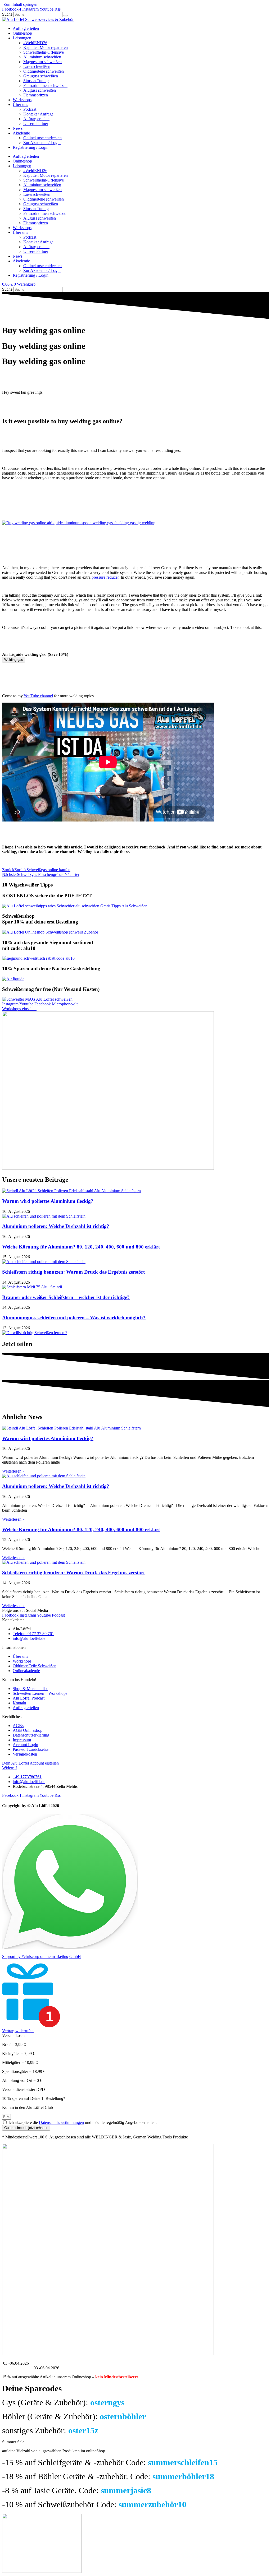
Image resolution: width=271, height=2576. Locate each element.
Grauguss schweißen (41, 76)
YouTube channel (38, 696)
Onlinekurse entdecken (42, 138)
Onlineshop (22, 33)
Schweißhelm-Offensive (44, 52)
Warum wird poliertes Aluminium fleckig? (48, 1201)
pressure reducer (105, 577)
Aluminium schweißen (42, 57)
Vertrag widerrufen (18, 2031)
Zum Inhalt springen (20, 4)
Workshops (22, 100)
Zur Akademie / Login (42, 143)
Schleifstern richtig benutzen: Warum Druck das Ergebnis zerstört (73, 1272)
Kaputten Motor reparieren (46, 47)
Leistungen (22, 38)
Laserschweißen (37, 66)
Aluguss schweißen (40, 90)
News (18, 128)
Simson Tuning (36, 81)
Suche (7, 14)
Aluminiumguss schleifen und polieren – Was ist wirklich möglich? (74, 1318)
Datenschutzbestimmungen (61, 2122)
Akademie (21, 133)
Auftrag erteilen (26, 28)
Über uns (20, 105)
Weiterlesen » (13, 1471)
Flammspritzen (36, 95)
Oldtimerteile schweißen (44, 71)
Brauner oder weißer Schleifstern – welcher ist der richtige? (66, 1297)
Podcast (30, 109)
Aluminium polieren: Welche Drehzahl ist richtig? (56, 1226)
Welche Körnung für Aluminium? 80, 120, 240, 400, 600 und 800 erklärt (81, 1247)
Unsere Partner (36, 124)
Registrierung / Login (31, 147)
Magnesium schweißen (42, 62)
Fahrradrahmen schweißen (45, 85)
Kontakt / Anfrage (38, 114)
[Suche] (66, 16)
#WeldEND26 (35, 43)
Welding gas (14, 660)
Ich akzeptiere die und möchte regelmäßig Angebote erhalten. (83, 2122)
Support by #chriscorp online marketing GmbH (42, 1957)
